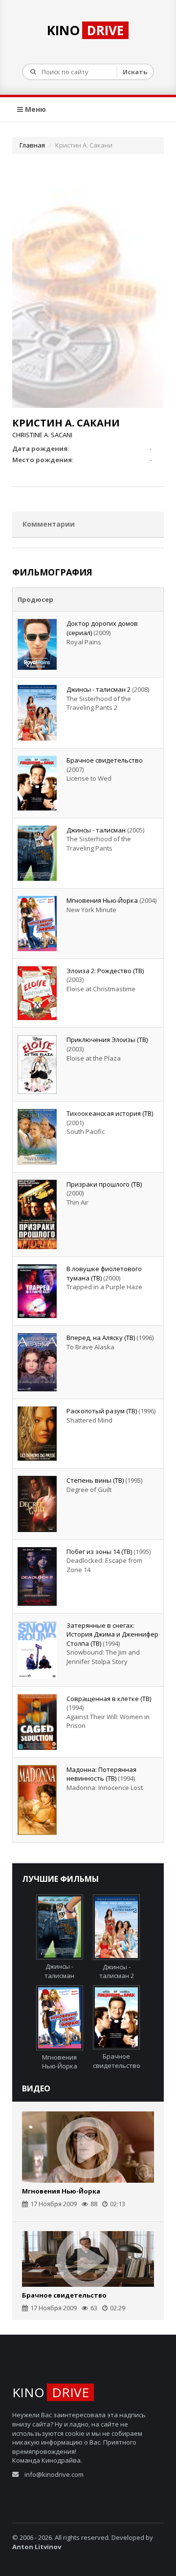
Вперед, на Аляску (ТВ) (101, 1338)
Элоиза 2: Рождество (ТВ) (105, 971)
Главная (32, 145)
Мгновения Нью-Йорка (102, 900)
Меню (34, 109)
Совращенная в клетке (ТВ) (109, 1699)
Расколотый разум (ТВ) (102, 1411)
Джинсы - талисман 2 (99, 689)
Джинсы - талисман (96, 830)
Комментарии (49, 524)
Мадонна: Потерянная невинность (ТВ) (101, 1774)
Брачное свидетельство (105, 760)
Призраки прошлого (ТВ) (104, 1184)
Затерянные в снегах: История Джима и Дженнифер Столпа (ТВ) (112, 1634)
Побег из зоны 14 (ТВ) (99, 1552)
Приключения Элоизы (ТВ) (107, 1040)
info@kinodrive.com (54, 2474)
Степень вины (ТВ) (95, 1480)
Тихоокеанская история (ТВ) (110, 1113)
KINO (85, 30)
